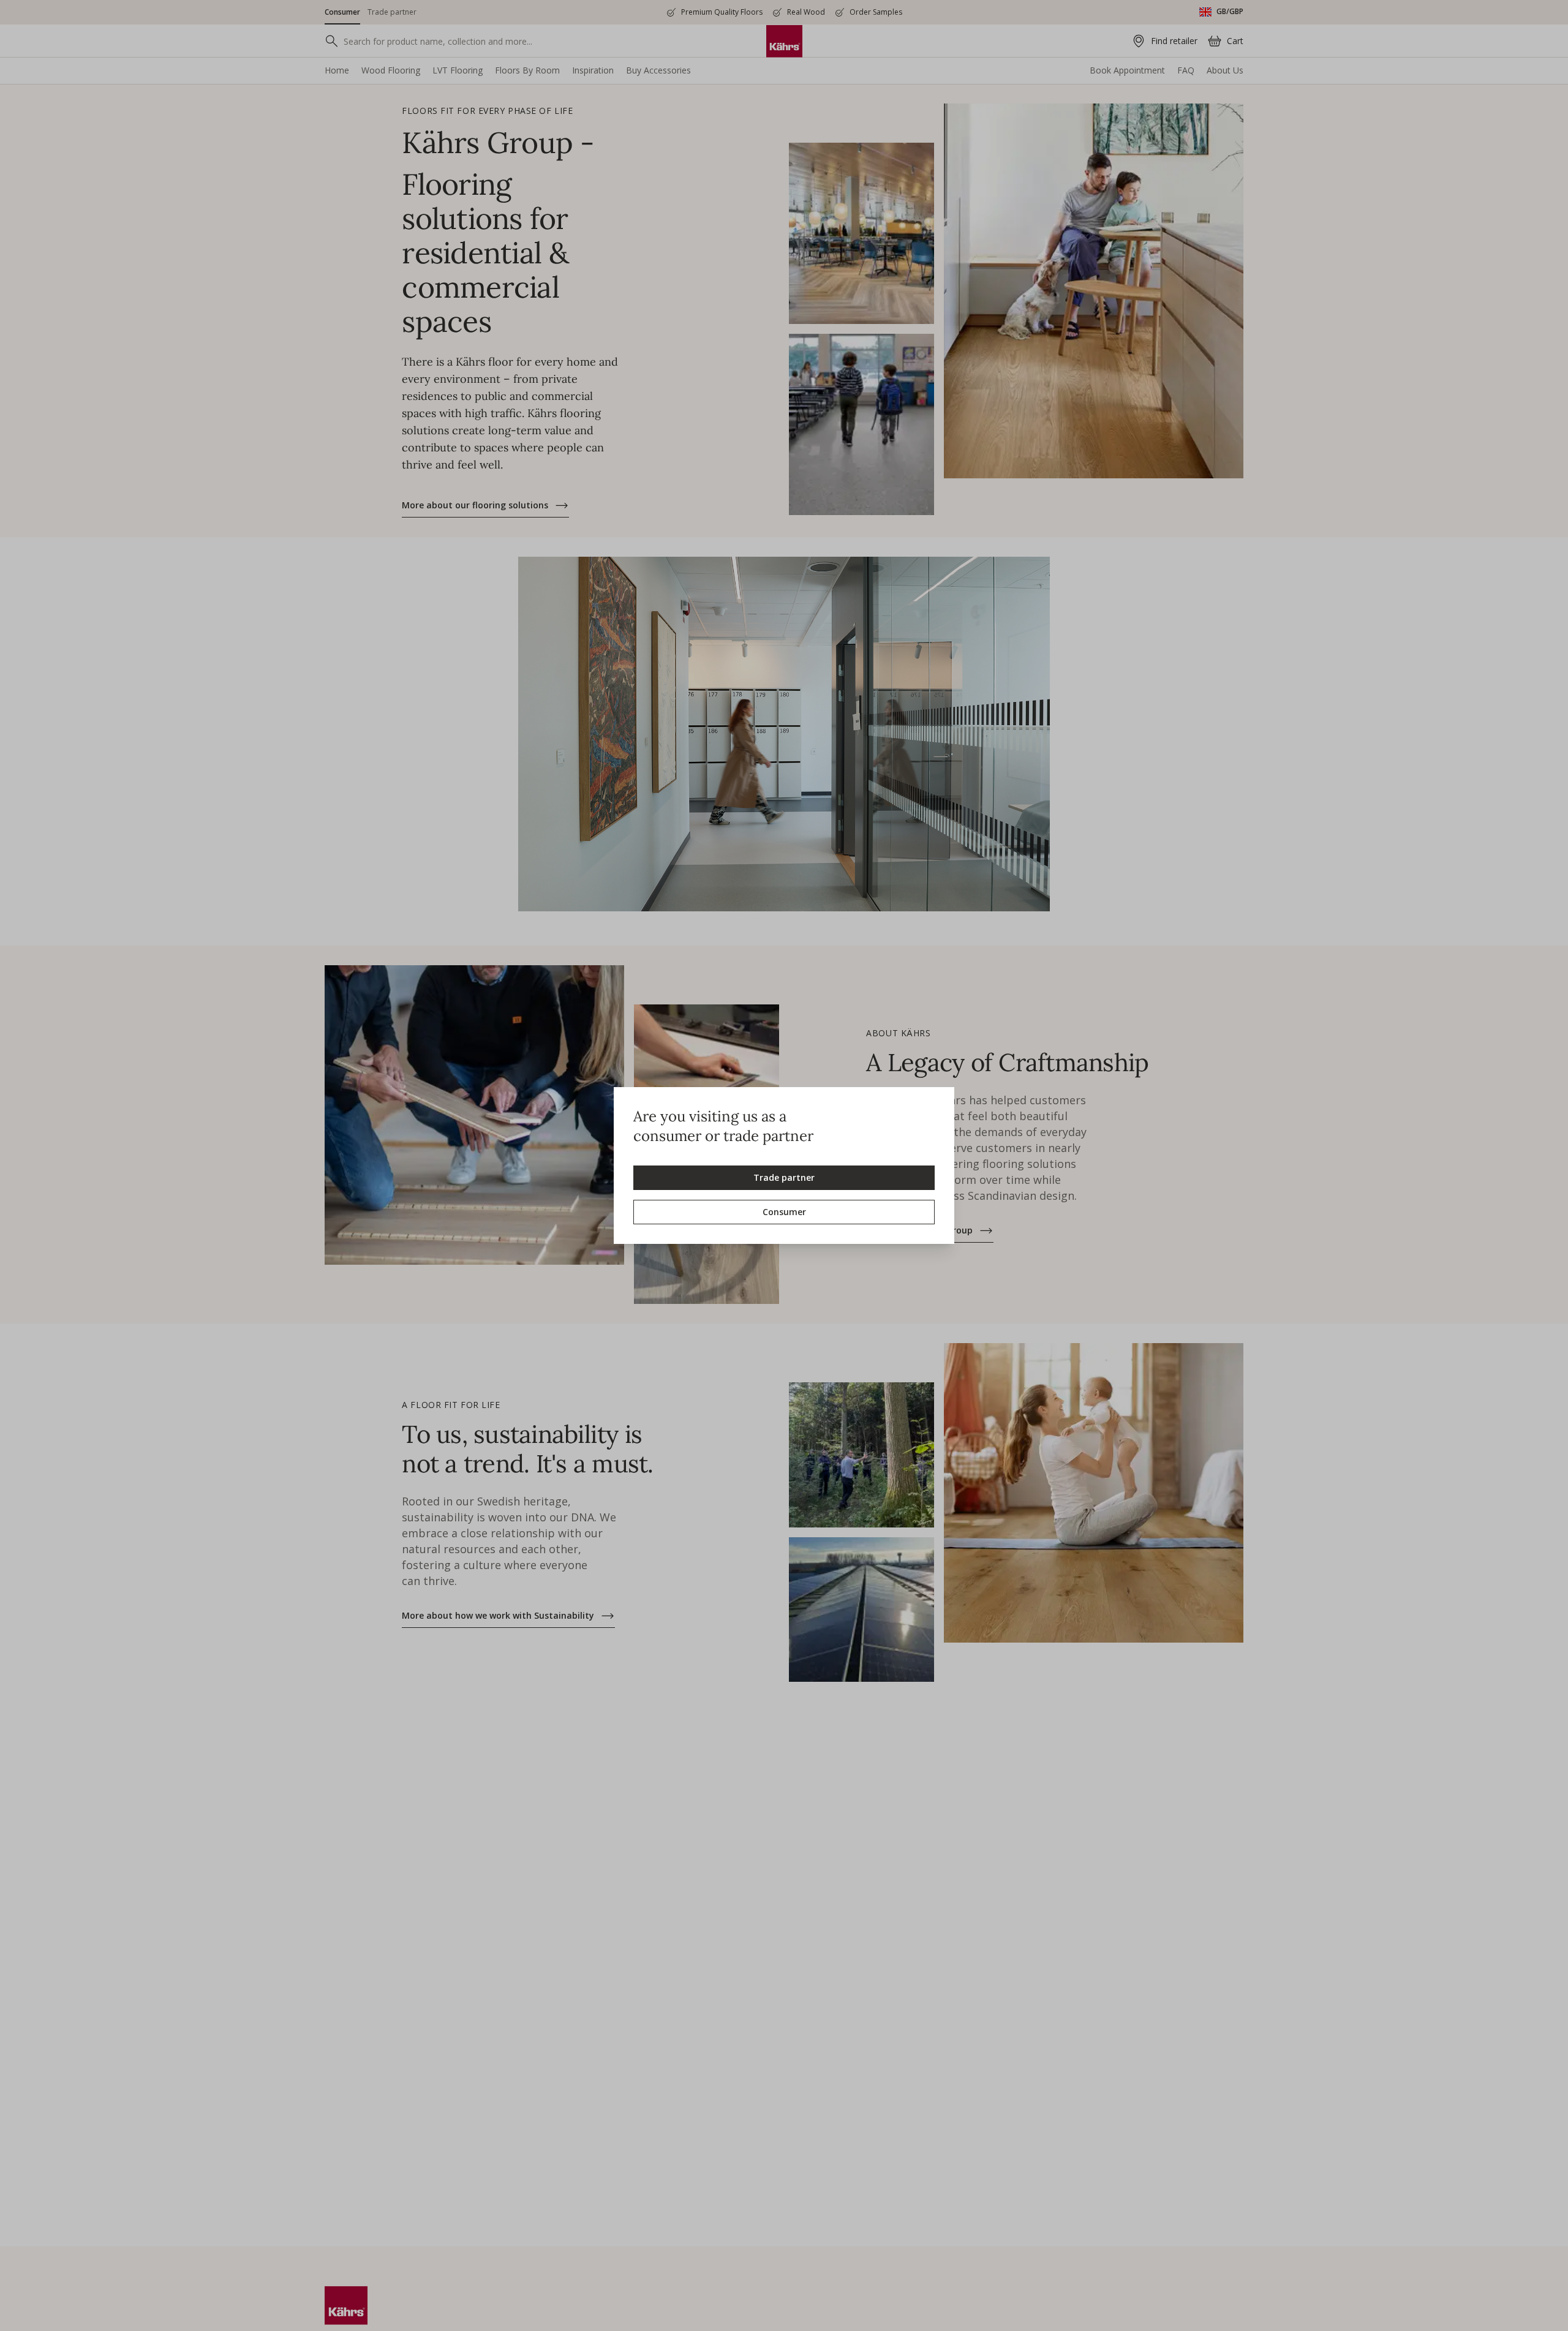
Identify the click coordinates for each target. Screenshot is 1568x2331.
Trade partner (784, 1177)
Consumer (784, 1212)
